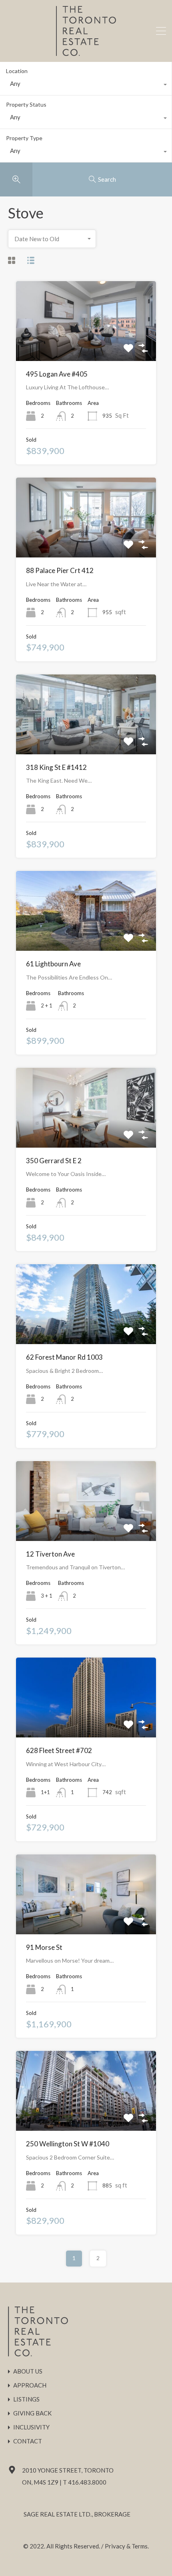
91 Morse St (44, 1947)
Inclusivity (31, 2427)
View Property (86, 345)
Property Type (24, 138)
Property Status (26, 104)
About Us (28, 2371)
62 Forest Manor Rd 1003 (64, 1357)
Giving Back (32, 2413)
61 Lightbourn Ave (53, 964)
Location (17, 71)
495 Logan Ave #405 (57, 374)
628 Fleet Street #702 (59, 1750)
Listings (26, 2399)
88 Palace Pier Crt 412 (60, 570)
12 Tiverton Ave (50, 1554)
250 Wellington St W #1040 (68, 2144)
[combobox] (86, 85)
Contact (28, 2441)
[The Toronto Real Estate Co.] (86, 52)
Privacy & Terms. (127, 2546)
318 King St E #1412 (56, 767)
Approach (30, 2385)
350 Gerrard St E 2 (54, 1161)
